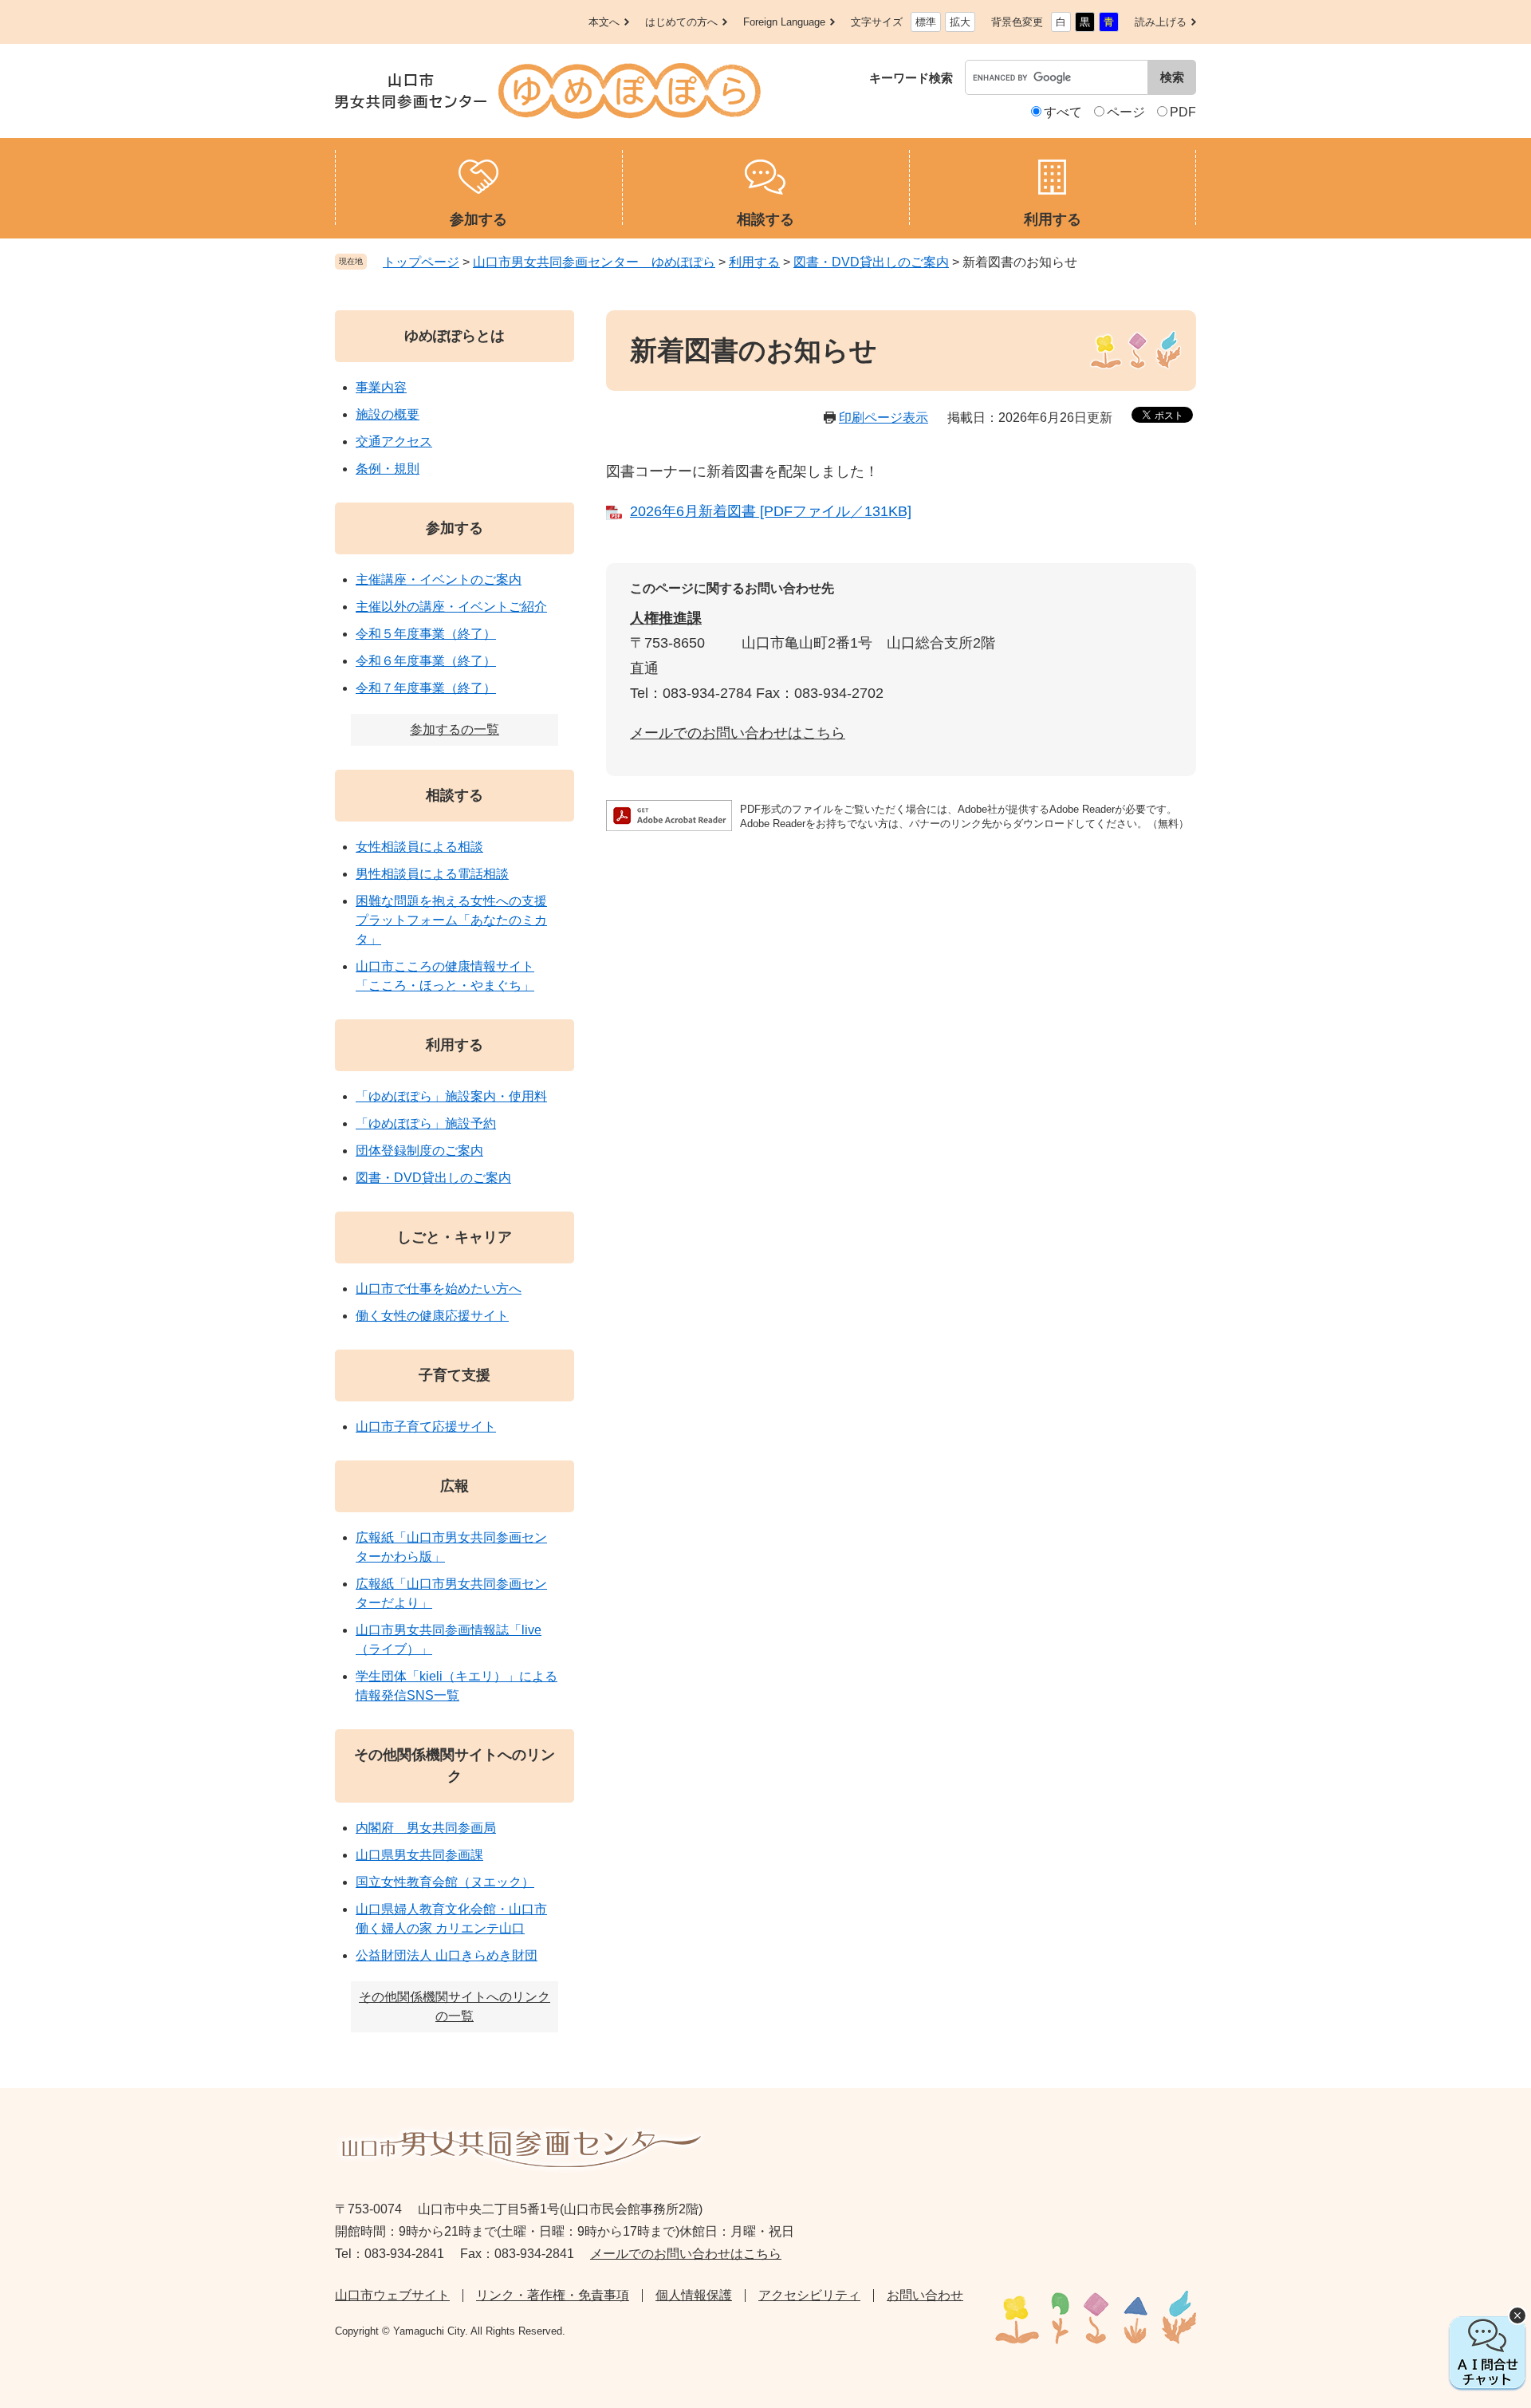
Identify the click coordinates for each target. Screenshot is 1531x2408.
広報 (455, 1486)
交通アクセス (394, 441)
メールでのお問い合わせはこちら (738, 733)
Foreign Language (784, 22)
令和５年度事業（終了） (426, 634)
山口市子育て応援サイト (426, 1427)
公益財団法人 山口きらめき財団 (447, 1955)
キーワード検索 (911, 78)
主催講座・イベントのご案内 (439, 579)
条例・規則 (388, 469)
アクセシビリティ (809, 2295)
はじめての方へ (681, 22)
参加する (455, 528)
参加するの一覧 (455, 729)
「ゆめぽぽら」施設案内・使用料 (451, 1096)
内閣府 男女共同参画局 (426, 1828)
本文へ (604, 22)
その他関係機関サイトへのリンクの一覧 (455, 2006)
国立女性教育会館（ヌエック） (445, 1882)
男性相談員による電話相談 (432, 874)
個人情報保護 (694, 2295)
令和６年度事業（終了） (426, 661)
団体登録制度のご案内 (419, 1151)
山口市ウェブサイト (392, 2295)
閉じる (1517, 2315)
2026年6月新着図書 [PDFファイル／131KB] (771, 511)
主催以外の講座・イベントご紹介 (451, 607)
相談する (455, 795)
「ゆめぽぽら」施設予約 (426, 1123)
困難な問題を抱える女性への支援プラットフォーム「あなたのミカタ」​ (451, 920)
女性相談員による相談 (419, 847)
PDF (1183, 112)
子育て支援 (455, 1375)
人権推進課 (666, 618)
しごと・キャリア (455, 1237)
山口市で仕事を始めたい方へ (439, 1289)
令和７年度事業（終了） (426, 688)
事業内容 (381, 387)
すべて (1063, 112)
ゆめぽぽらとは (455, 336)
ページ (1126, 112)
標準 (926, 22)
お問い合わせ (925, 2295)
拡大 (960, 22)
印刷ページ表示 (884, 418)
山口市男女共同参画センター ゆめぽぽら (594, 262)
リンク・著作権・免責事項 (553, 2295)
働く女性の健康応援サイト (432, 1316)
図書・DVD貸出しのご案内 (871, 262)
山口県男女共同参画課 (419, 1855)
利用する (754, 262)
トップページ (421, 262)
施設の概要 (388, 414)
